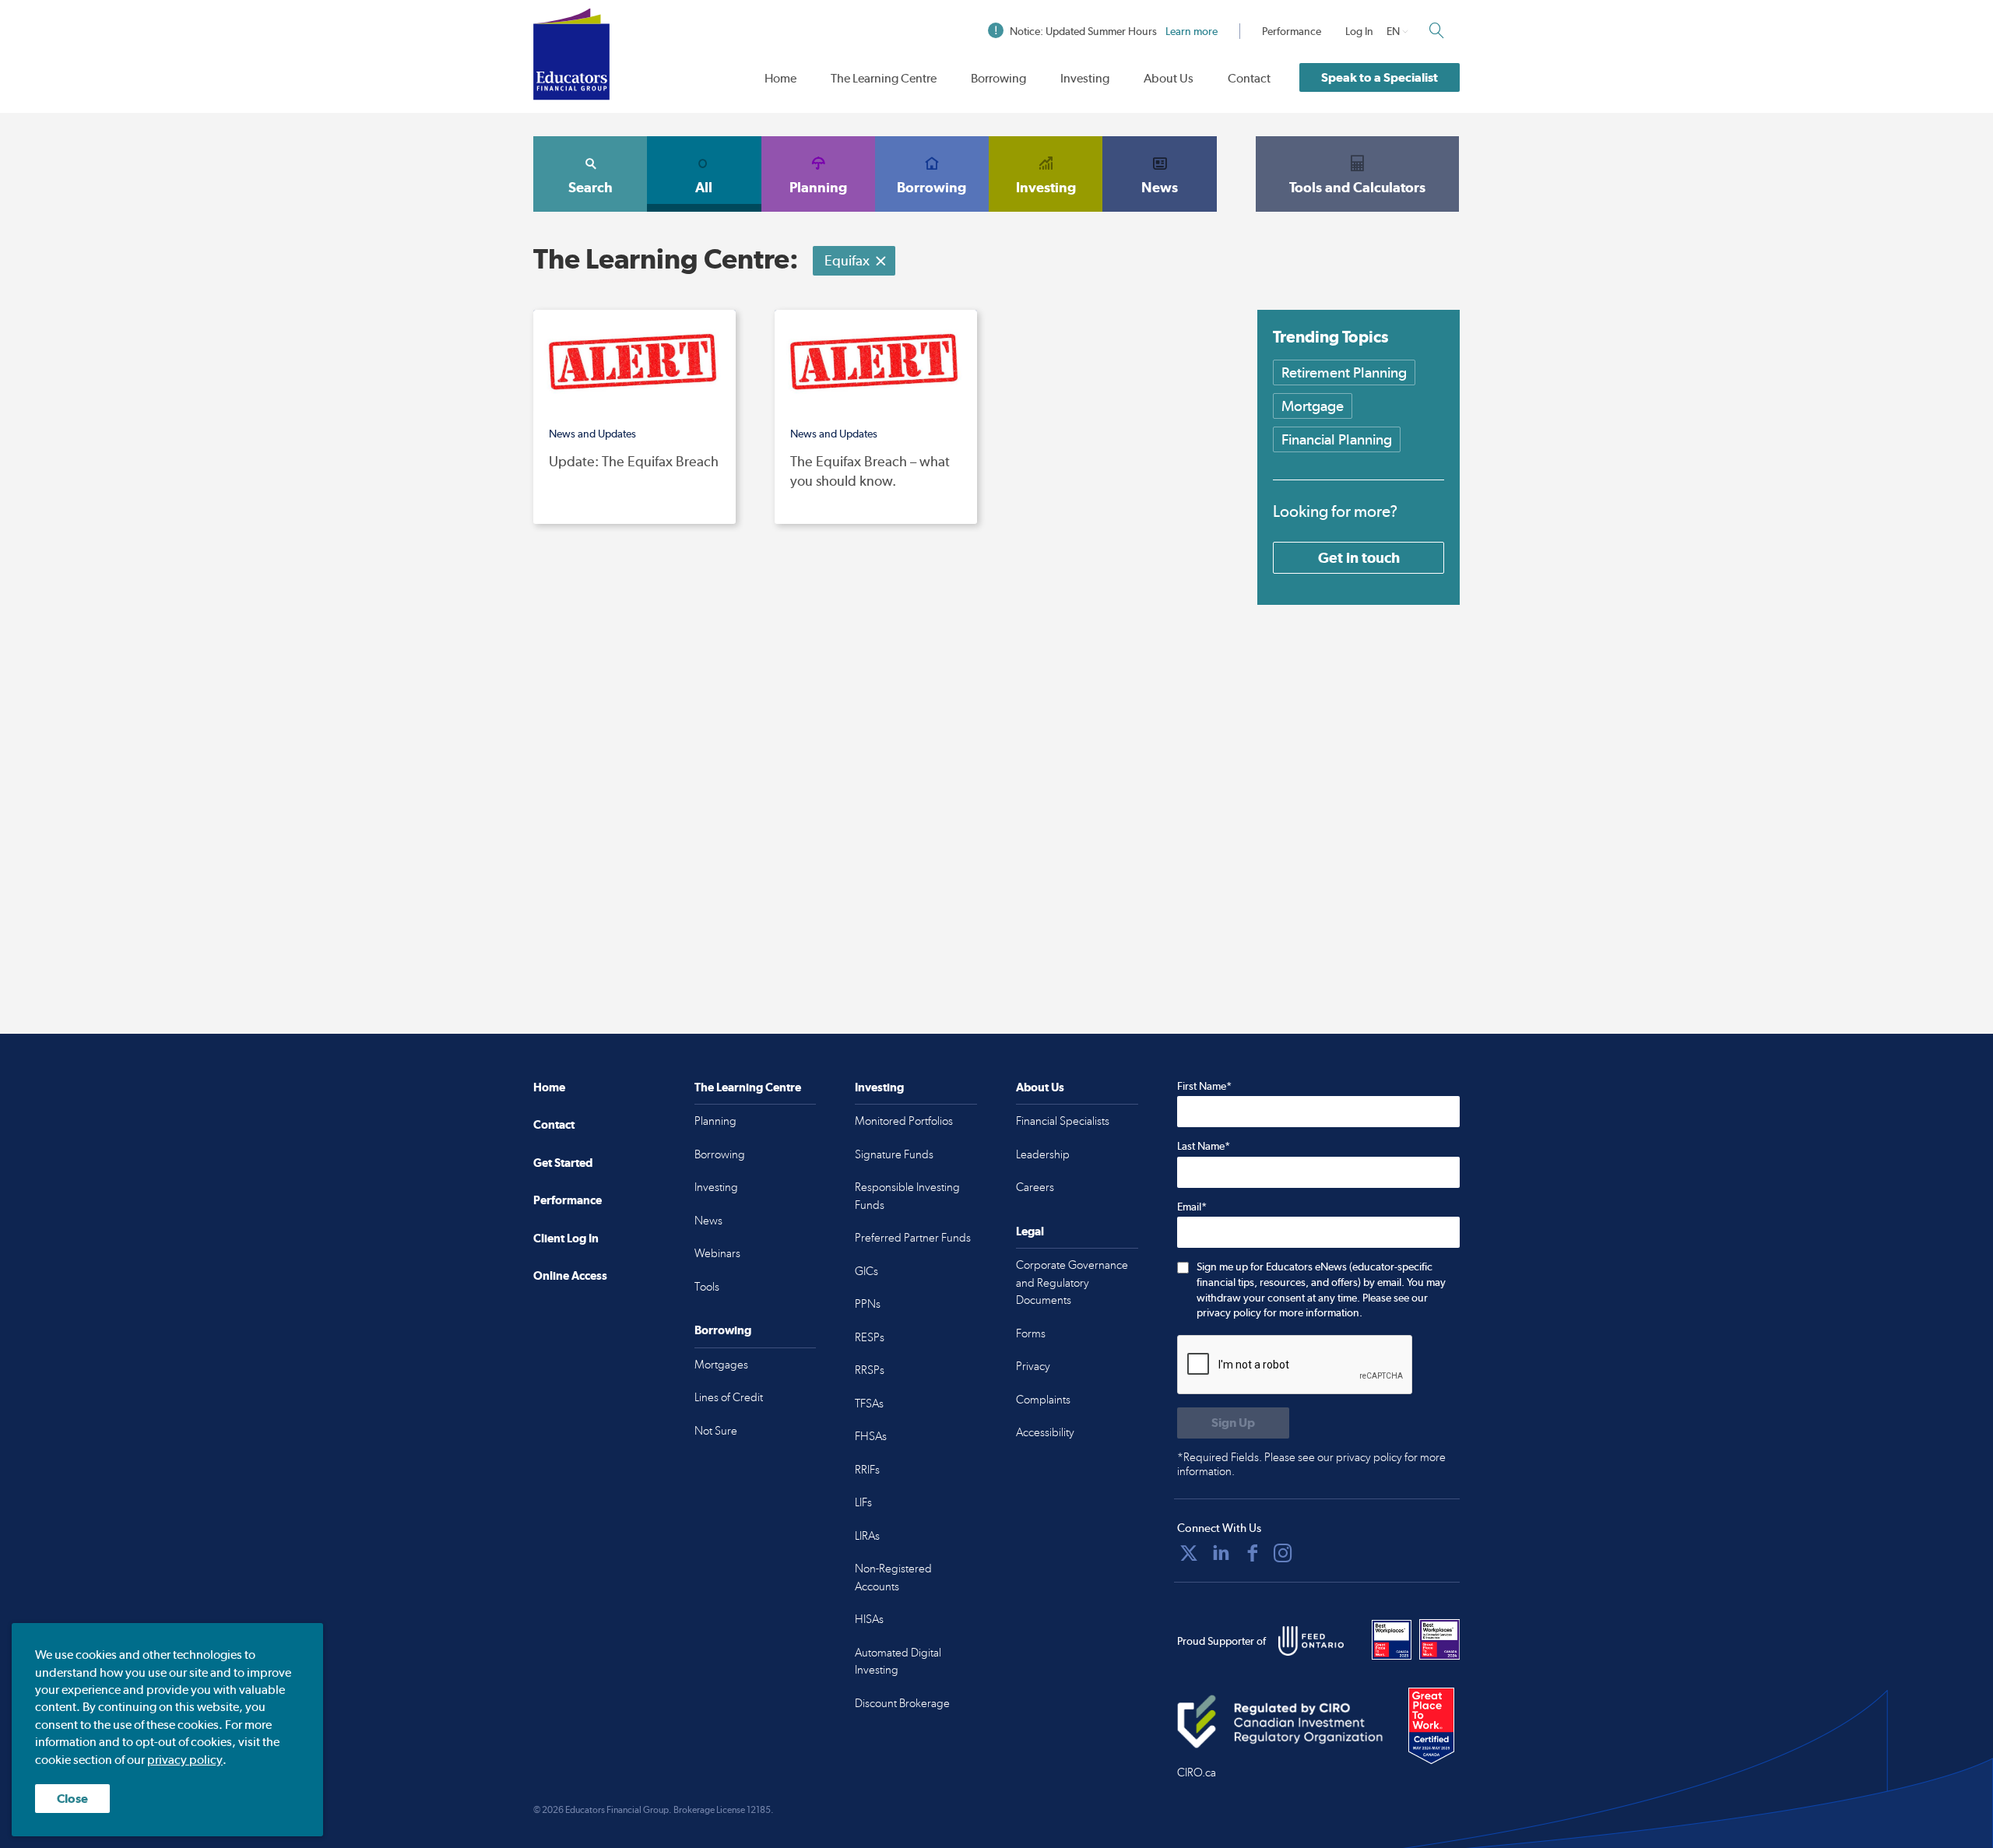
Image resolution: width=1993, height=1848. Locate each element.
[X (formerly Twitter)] (1189, 1553)
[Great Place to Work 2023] (1392, 1639)
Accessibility (1045, 1432)
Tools (707, 1287)
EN (1393, 31)
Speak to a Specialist (1380, 77)
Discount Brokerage (902, 1703)
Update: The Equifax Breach (634, 461)
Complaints (1043, 1400)
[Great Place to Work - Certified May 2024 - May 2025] (1431, 1727)
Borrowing (998, 78)
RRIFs (867, 1470)
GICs (866, 1271)
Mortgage (1313, 406)
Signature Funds (894, 1154)
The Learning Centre (884, 78)
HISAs (869, 1619)
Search (591, 187)
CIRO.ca (1197, 1772)
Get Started (563, 1163)
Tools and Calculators (1357, 187)
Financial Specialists (1063, 1121)
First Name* (1204, 1086)
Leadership (1043, 1154)
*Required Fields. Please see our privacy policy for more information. (1311, 1464)
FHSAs (871, 1436)
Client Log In (566, 1238)
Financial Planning (1337, 439)
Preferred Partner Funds (913, 1238)
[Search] (1436, 30)
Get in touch (1359, 557)
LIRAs (867, 1536)
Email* (1192, 1207)
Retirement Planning (1344, 372)
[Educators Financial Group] (571, 54)
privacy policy (185, 1760)
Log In (1359, 31)
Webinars (717, 1253)
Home (780, 78)
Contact (1249, 78)
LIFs (863, 1502)
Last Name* (1204, 1146)
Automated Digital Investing (898, 1662)
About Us (1169, 78)
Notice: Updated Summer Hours (1114, 31)
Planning (818, 187)
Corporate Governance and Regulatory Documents (1072, 1282)
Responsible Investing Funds (907, 1196)
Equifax (847, 260)
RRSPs (870, 1370)
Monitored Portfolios (904, 1121)
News (1160, 187)
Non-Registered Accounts (893, 1577)
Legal (1030, 1231)
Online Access (570, 1275)
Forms (1031, 1333)
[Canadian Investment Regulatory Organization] (1280, 1721)
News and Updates (592, 434)
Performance (1292, 31)
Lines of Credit (729, 1397)
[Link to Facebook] (1253, 1553)
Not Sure (716, 1431)
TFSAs (869, 1404)
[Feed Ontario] (1311, 1641)
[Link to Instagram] (1283, 1553)
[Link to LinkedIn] (1221, 1553)
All (704, 187)
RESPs (870, 1337)
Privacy (1033, 1366)
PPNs (868, 1304)
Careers (1035, 1187)
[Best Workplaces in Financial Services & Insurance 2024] (1439, 1639)
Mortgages (721, 1365)
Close (72, 1799)
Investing (1085, 78)
